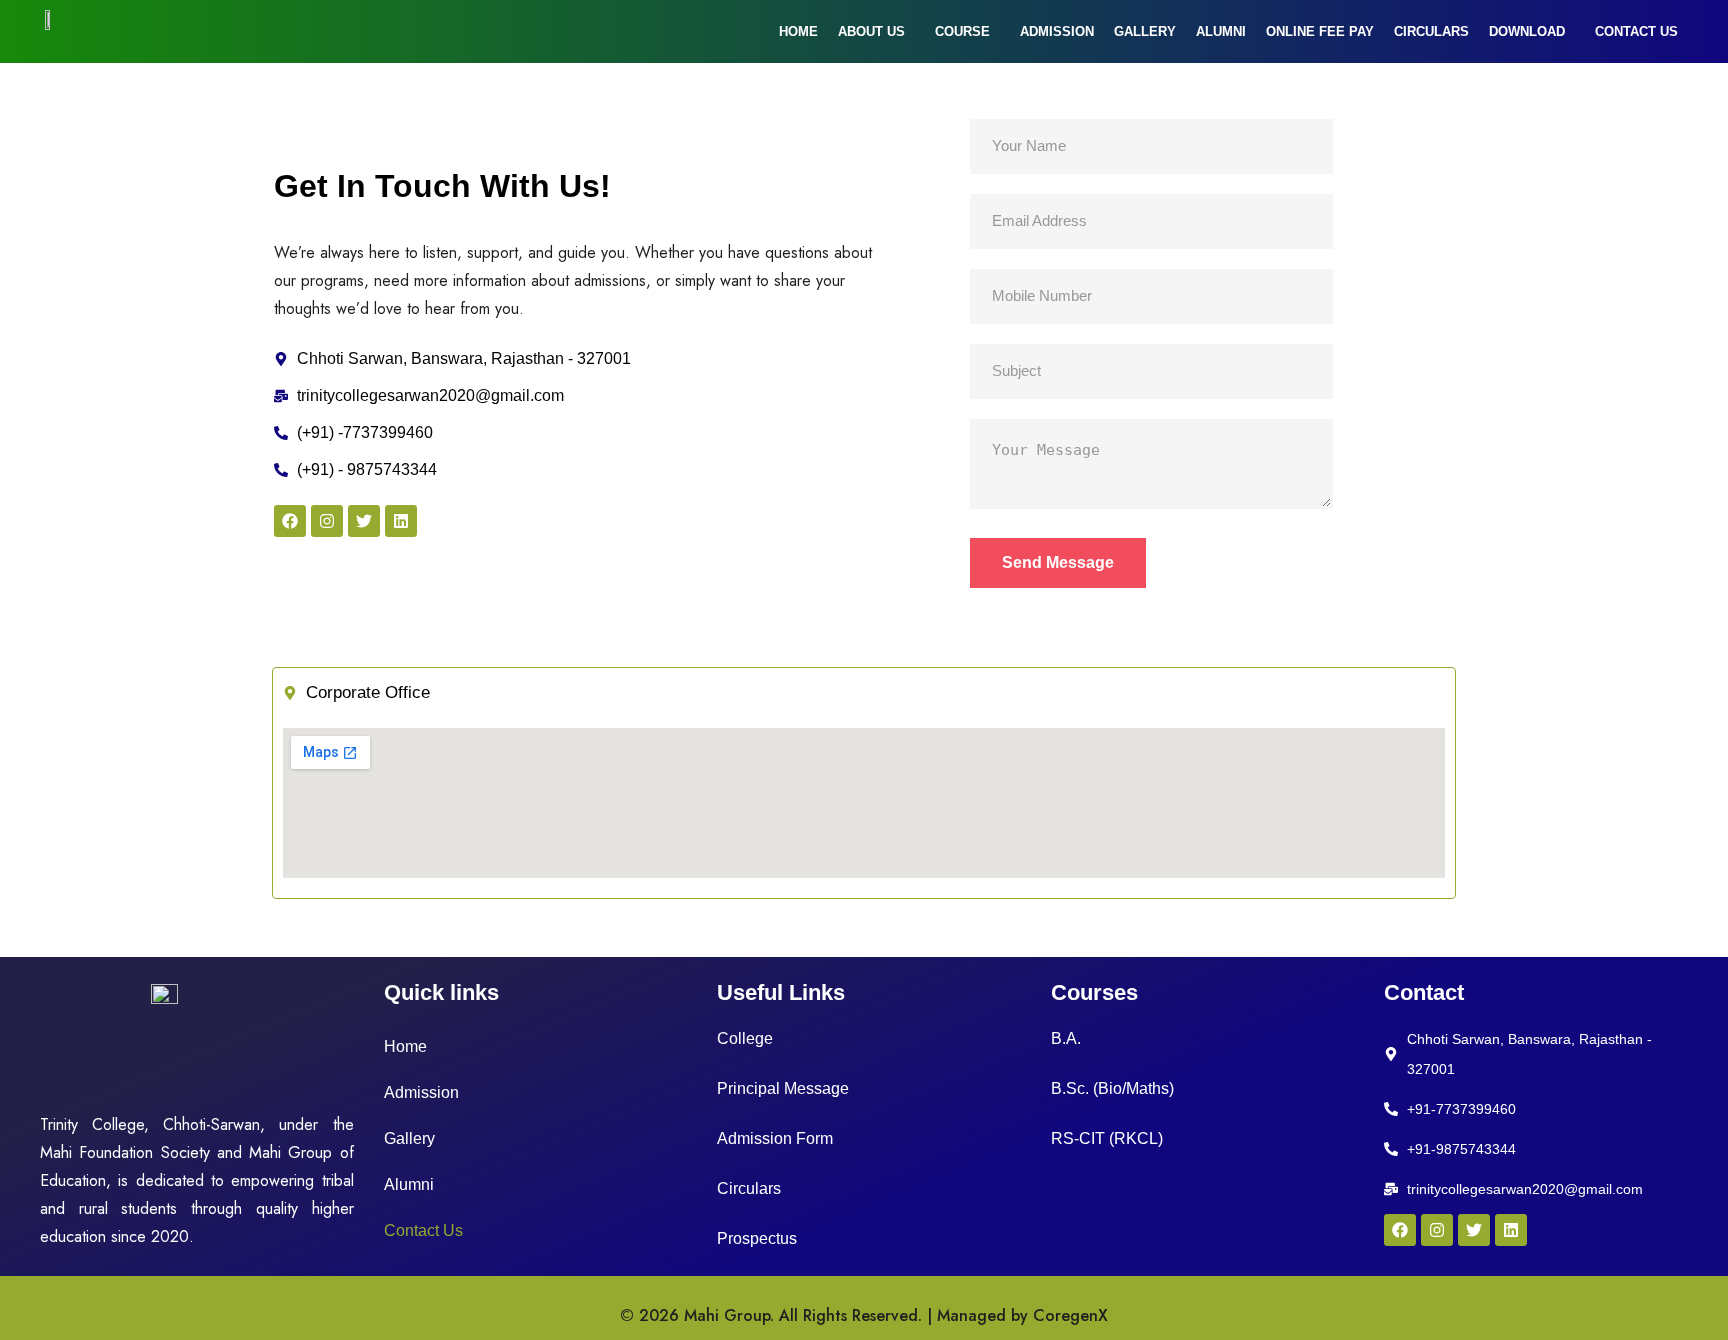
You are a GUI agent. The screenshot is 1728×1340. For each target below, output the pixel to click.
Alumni (1221, 31)
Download (1527, 31)
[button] (876, 31)
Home (798, 31)
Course (962, 31)
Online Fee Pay (1320, 31)
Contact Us (1636, 31)
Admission (1057, 31)
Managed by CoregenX (1022, 1315)
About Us (871, 31)
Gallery (1145, 31)
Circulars (1431, 31)
